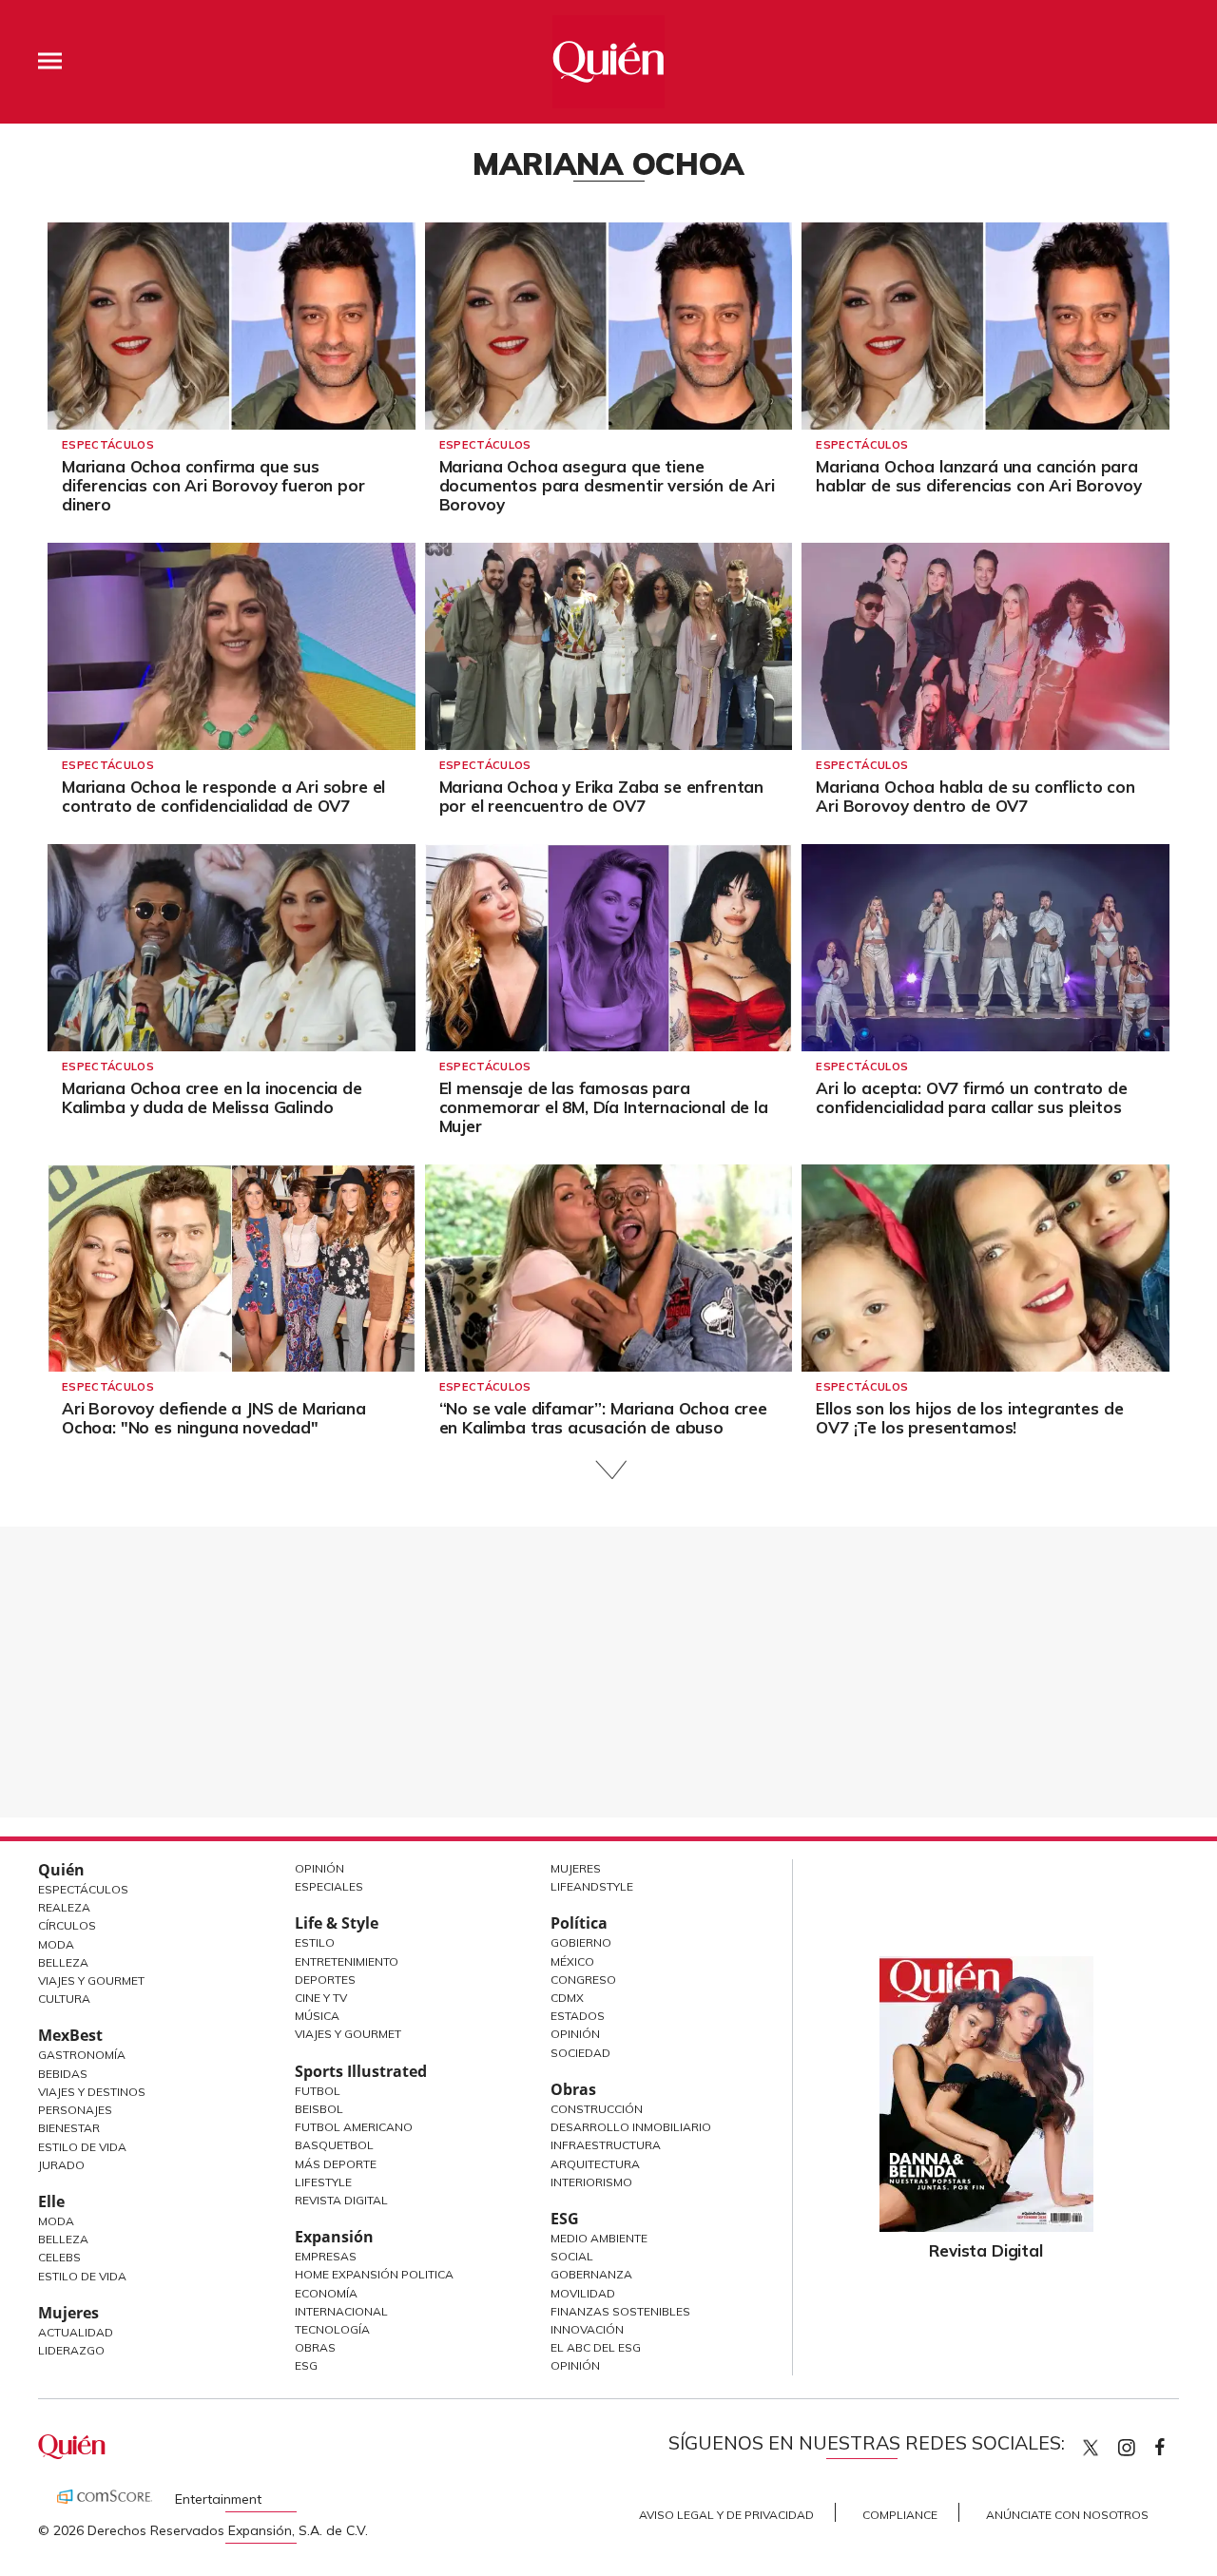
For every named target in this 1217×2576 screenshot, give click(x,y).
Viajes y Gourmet (91, 1980)
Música (317, 2016)
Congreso (583, 1980)
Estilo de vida (82, 2276)
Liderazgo (71, 2350)
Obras (315, 2347)
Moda (56, 1944)
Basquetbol (334, 2145)
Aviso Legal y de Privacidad (726, 2515)
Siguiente (609, 1470)
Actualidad (76, 2332)
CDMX (567, 1998)
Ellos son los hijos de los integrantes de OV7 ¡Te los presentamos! (969, 1418)
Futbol (318, 2091)
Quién (61, 1870)
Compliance (900, 2515)
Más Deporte (336, 2164)
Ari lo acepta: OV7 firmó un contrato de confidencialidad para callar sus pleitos (971, 1097)
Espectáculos (108, 445)
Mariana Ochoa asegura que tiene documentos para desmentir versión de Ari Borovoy (607, 485)
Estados (578, 2016)
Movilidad (583, 2293)
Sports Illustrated (361, 2071)
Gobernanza (591, 2274)
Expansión (334, 2237)
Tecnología (332, 2329)
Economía (326, 2293)
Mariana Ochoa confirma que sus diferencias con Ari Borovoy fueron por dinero (213, 485)
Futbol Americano (354, 2127)
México (572, 1961)
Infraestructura (606, 2145)
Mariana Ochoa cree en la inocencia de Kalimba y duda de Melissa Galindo (212, 1097)
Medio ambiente (599, 2238)
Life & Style (337, 1923)
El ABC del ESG (596, 2347)
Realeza (64, 1907)
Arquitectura (595, 2164)
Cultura (64, 1999)
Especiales (329, 1886)
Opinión (319, 1868)
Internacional (341, 2311)
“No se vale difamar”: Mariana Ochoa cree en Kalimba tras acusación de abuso (603, 1418)
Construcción (597, 2109)
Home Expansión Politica (374, 2274)
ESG (306, 2365)
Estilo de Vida (82, 2147)
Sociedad (580, 2053)
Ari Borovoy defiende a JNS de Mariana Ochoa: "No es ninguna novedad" (214, 1418)
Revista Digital (341, 2200)
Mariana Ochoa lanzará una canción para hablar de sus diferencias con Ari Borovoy (978, 476)
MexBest (70, 2035)
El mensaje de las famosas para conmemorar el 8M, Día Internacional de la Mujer (604, 1107)
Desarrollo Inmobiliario (631, 2127)
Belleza (63, 1962)
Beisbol (319, 2109)
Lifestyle (323, 2182)
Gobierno (581, 1942)
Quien (1091, 2448)
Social (572, 2256)
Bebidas (63, 2074)
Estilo (315, 1942)
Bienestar (69, 2128)
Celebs (59, 2257)
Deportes (325, 1980)
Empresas (326, 2256)
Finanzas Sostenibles (620, 2311)
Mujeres (68, 2313)
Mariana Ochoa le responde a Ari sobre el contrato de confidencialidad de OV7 (223, 796)
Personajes (75, 2110)
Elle (51, 2201)
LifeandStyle (592, 1886)
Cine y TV (321, 1998)
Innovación (587, 2329)
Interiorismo (591, 2182)
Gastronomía (82, 2055)
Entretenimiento (347, 1961)
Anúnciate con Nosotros (1067, 2515)
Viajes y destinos (92, 2092)
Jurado (61, 2165)
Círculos (67, 1925)
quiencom (1143, 2443)
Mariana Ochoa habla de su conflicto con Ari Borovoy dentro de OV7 (975, 796)
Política (579, 1923)
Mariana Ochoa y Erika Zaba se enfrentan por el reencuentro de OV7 (601, 796)
